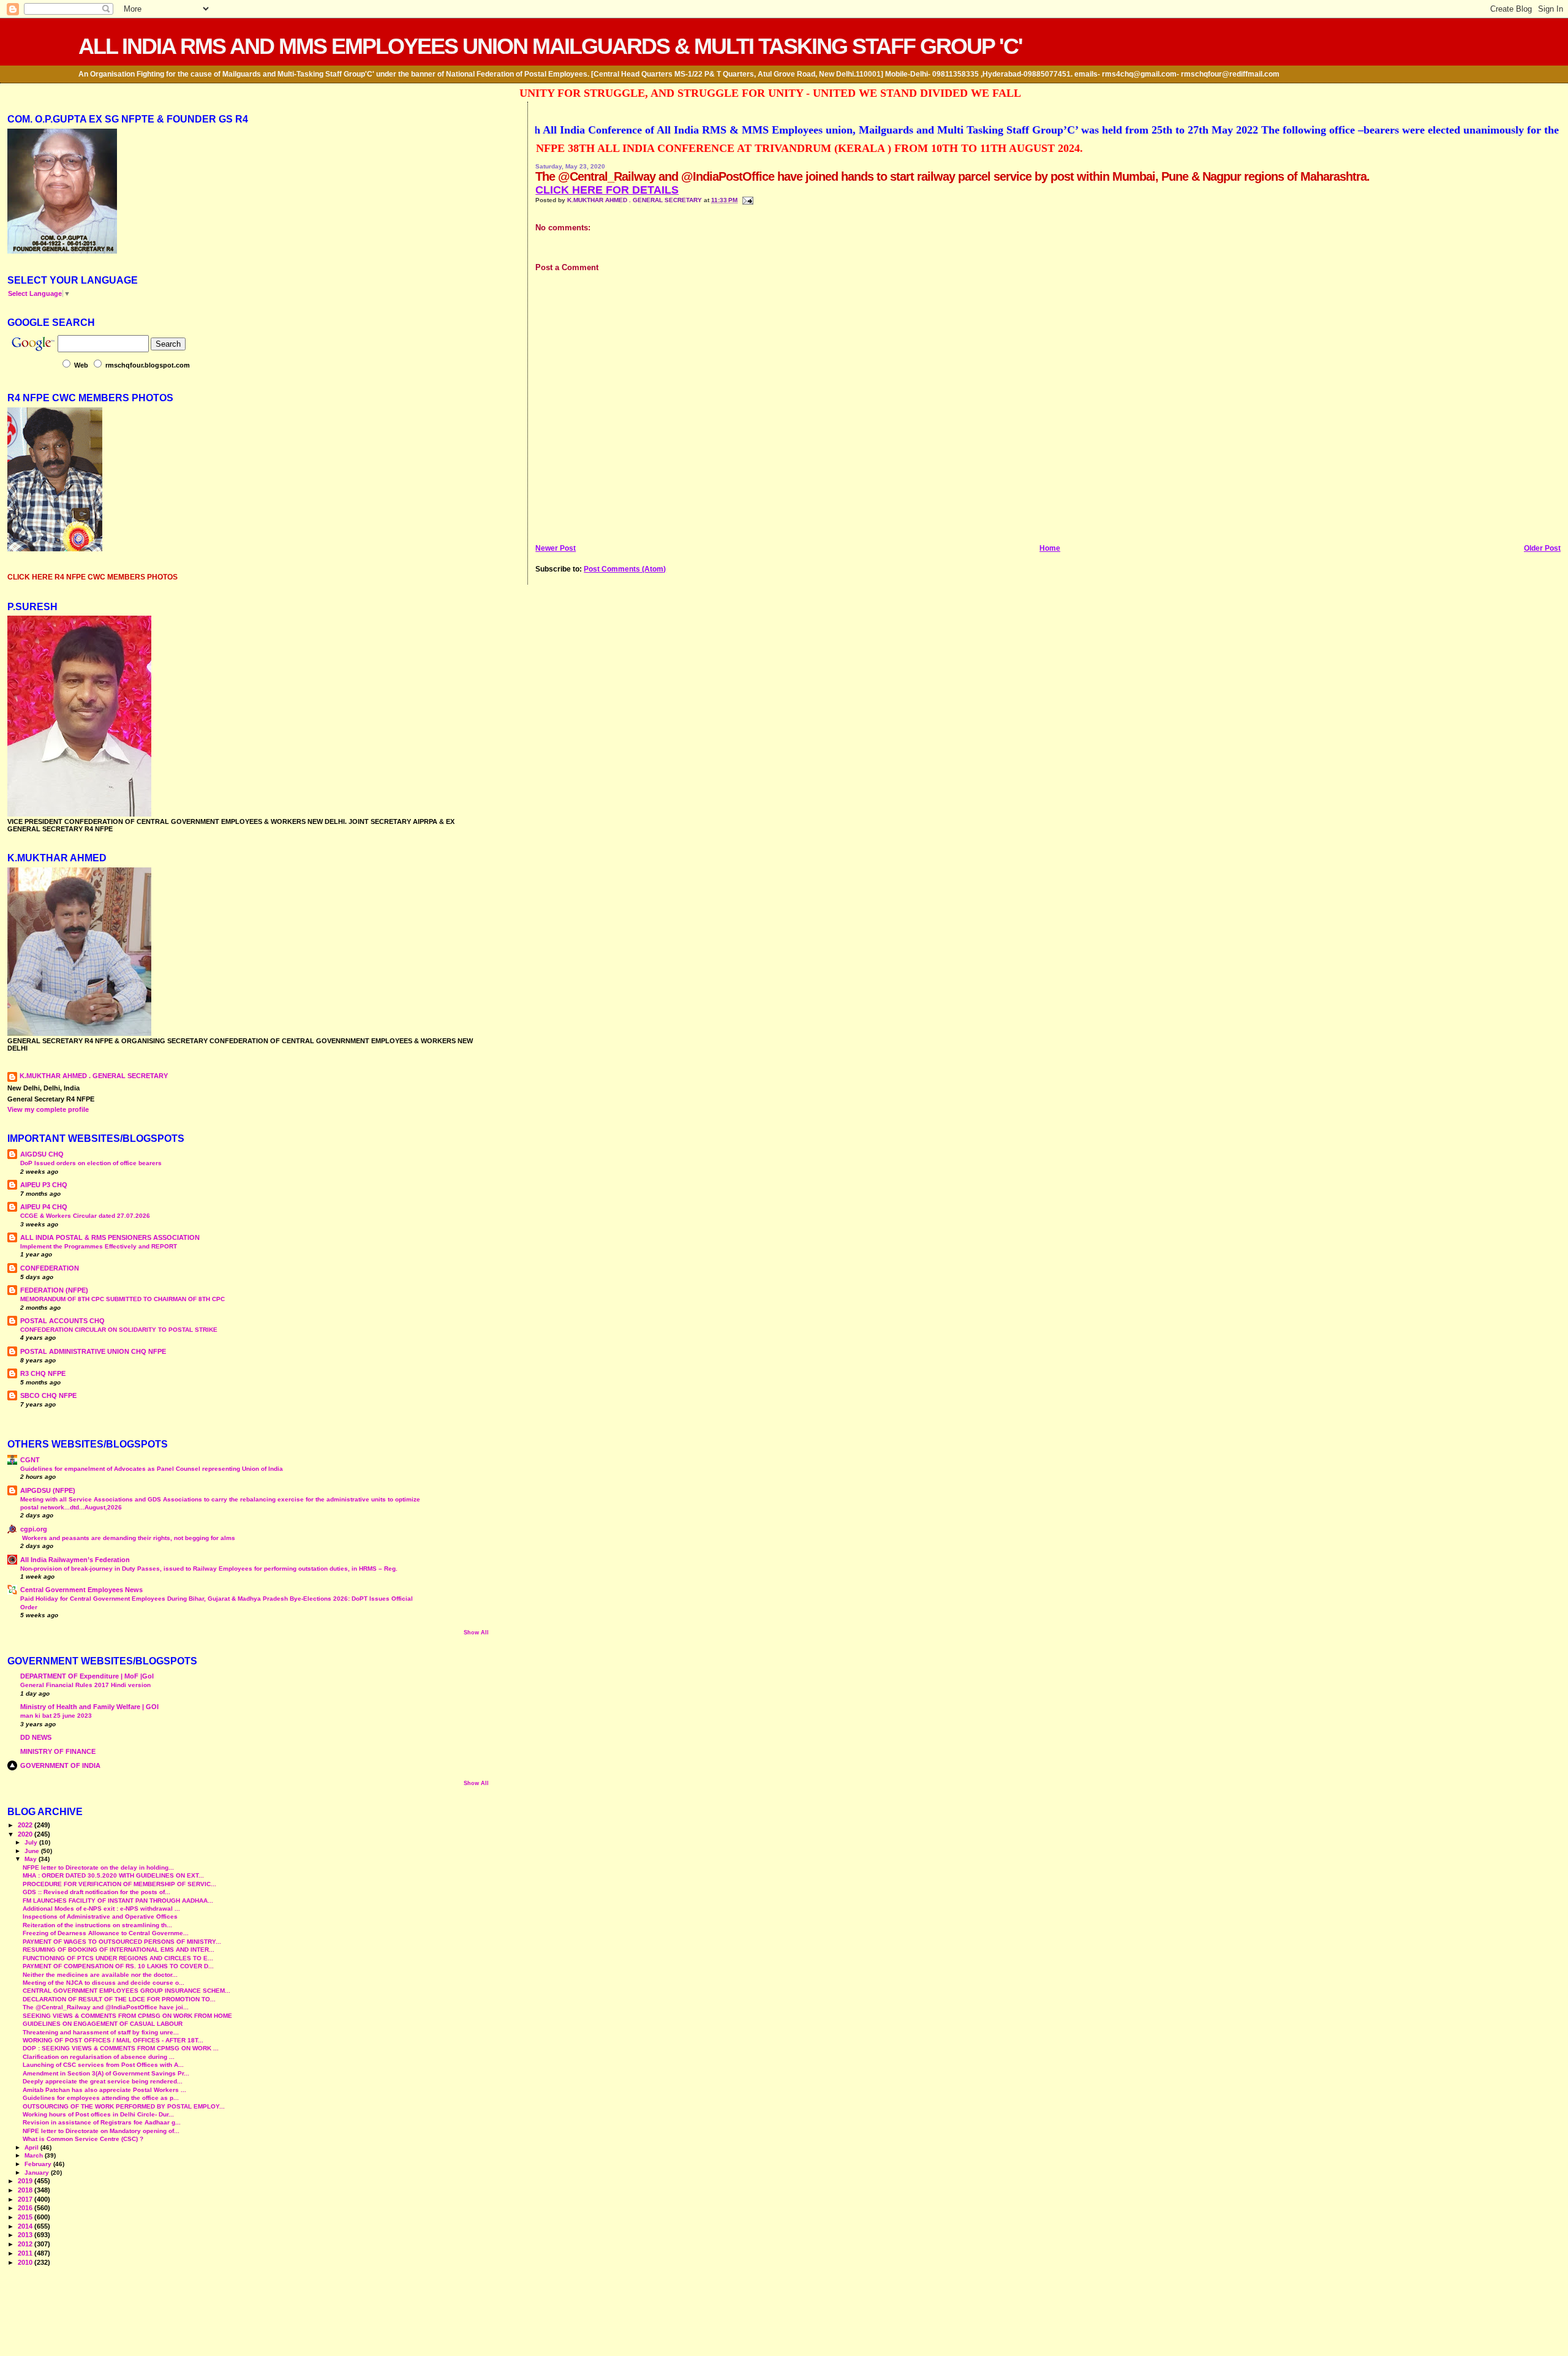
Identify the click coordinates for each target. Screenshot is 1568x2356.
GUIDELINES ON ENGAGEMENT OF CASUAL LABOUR (103, 2024)
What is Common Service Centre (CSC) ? (83, 2139)
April (32, 2147)
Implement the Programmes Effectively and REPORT (99, 1246)
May (32, 1859)
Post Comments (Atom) (625, 569)
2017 (26, 2199)
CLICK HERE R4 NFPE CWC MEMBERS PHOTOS (92, 577)
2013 (26, 2235)
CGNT (30, 1460)
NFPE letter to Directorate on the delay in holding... (98, 1867)
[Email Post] (746, 200)
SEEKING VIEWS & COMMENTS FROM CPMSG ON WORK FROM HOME (127, 2016)
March (35, 2155)
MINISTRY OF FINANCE (58, 1751)
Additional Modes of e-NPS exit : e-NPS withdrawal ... (101, 1909)
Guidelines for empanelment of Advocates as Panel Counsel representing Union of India (152, 1469)
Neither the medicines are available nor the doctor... (100, 1975)
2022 (26, 1825)
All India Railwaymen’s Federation (75, 1560)
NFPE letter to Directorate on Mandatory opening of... (101, 2131)
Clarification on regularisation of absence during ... (99, 2057)
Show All (476, 1633)
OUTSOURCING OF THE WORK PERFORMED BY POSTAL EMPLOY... (124, 2106)
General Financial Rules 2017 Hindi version (85, 1685)
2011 (26, 2253)
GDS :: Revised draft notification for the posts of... (96, 1892)
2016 (26, 2208)
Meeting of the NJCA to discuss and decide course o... (104, 1983)
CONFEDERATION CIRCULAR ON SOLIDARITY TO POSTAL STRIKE (119, 1330)
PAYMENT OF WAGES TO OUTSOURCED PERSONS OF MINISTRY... (122, 1942)
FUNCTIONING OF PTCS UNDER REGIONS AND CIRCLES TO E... (118, 1958)
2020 (26, 1834)
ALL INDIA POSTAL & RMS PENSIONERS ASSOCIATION (110, 1237)
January (38, 2173)
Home (1050, 548)
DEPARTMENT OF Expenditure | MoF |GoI (87, 1676)
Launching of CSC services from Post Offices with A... (103, 2065)
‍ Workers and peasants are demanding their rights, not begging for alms (128, 1538)
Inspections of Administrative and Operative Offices (100, 1916)
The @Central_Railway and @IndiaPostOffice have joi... (106, 2007)
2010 (26, 2262)
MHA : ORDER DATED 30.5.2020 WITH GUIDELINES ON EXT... (113, 1875)
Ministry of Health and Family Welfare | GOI (89, 1707)
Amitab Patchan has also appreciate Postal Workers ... (104, 2090)
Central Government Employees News (81, 1590)
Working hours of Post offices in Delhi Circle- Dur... (98, 2114)
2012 (26, 2244)
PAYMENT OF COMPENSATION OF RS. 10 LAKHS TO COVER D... (118, 1966)
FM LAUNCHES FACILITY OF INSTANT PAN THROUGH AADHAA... (118, 1901)
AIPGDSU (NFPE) (48, 1490)
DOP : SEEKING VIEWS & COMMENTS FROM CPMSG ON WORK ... (121, 2048)
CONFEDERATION (50, 1268)
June (33, 1851)
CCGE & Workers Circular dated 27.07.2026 (85, 1216)
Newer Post (556, 548)
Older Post (1542, 548)
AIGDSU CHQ (42, 1154)
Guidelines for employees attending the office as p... (101, 2098)
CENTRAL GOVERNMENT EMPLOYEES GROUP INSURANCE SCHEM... (126, 1991)
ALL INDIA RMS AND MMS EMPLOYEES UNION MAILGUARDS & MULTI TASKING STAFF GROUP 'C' (550, 46)
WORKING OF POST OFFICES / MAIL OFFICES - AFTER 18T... (113, 2040)
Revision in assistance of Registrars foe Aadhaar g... (102, 2122)
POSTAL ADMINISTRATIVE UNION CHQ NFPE (93, 1351)
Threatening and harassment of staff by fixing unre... (101, 2032)
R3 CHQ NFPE (43, 1373)
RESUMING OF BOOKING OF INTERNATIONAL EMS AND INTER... (119, 1950)
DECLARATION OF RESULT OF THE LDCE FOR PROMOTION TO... (119, 1999)
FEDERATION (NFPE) (54, 1290)
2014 (26, 2226)
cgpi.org (34, 1529)
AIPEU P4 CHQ (44, 1207)
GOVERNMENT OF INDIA (60, 1765)
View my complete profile (48, 1109)
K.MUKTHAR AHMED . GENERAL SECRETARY (635, 200)
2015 (26, 2217)
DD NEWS (36, 1737)
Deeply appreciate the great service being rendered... (103, 2081)
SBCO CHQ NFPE (48, 1395)
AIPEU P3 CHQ (44, 1185)
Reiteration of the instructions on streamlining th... (97, 1925)
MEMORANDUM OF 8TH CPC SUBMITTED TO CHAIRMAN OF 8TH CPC (123, 1299)
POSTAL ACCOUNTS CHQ (62, 1321)
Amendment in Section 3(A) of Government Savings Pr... (106, 2073)
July (32, 1842)
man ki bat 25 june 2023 (56, 1716)
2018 (26, 2190)
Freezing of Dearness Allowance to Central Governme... (106, 1933)
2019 (26, 2181)
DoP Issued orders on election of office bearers (91, 1163)
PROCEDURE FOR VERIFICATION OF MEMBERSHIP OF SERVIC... (119, 1884)
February (39, 2164)
